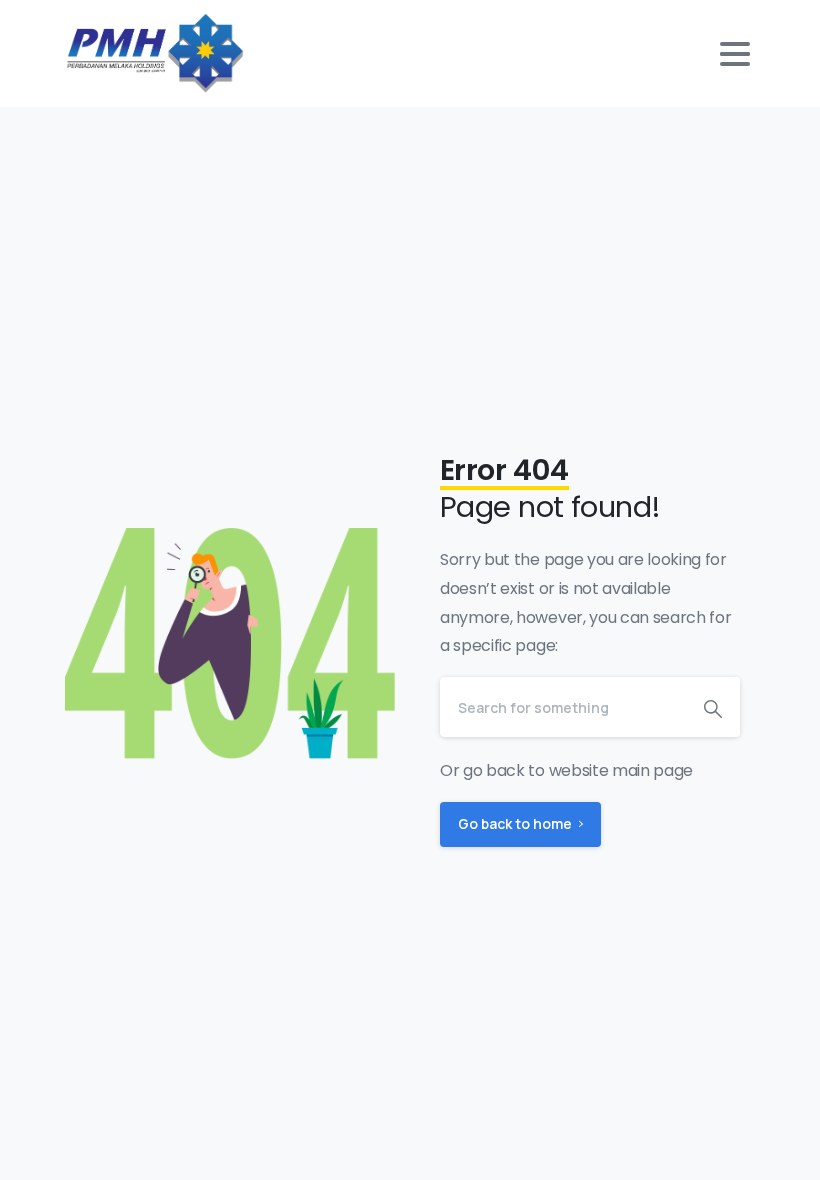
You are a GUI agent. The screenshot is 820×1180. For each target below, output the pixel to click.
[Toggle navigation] (735, 54)
